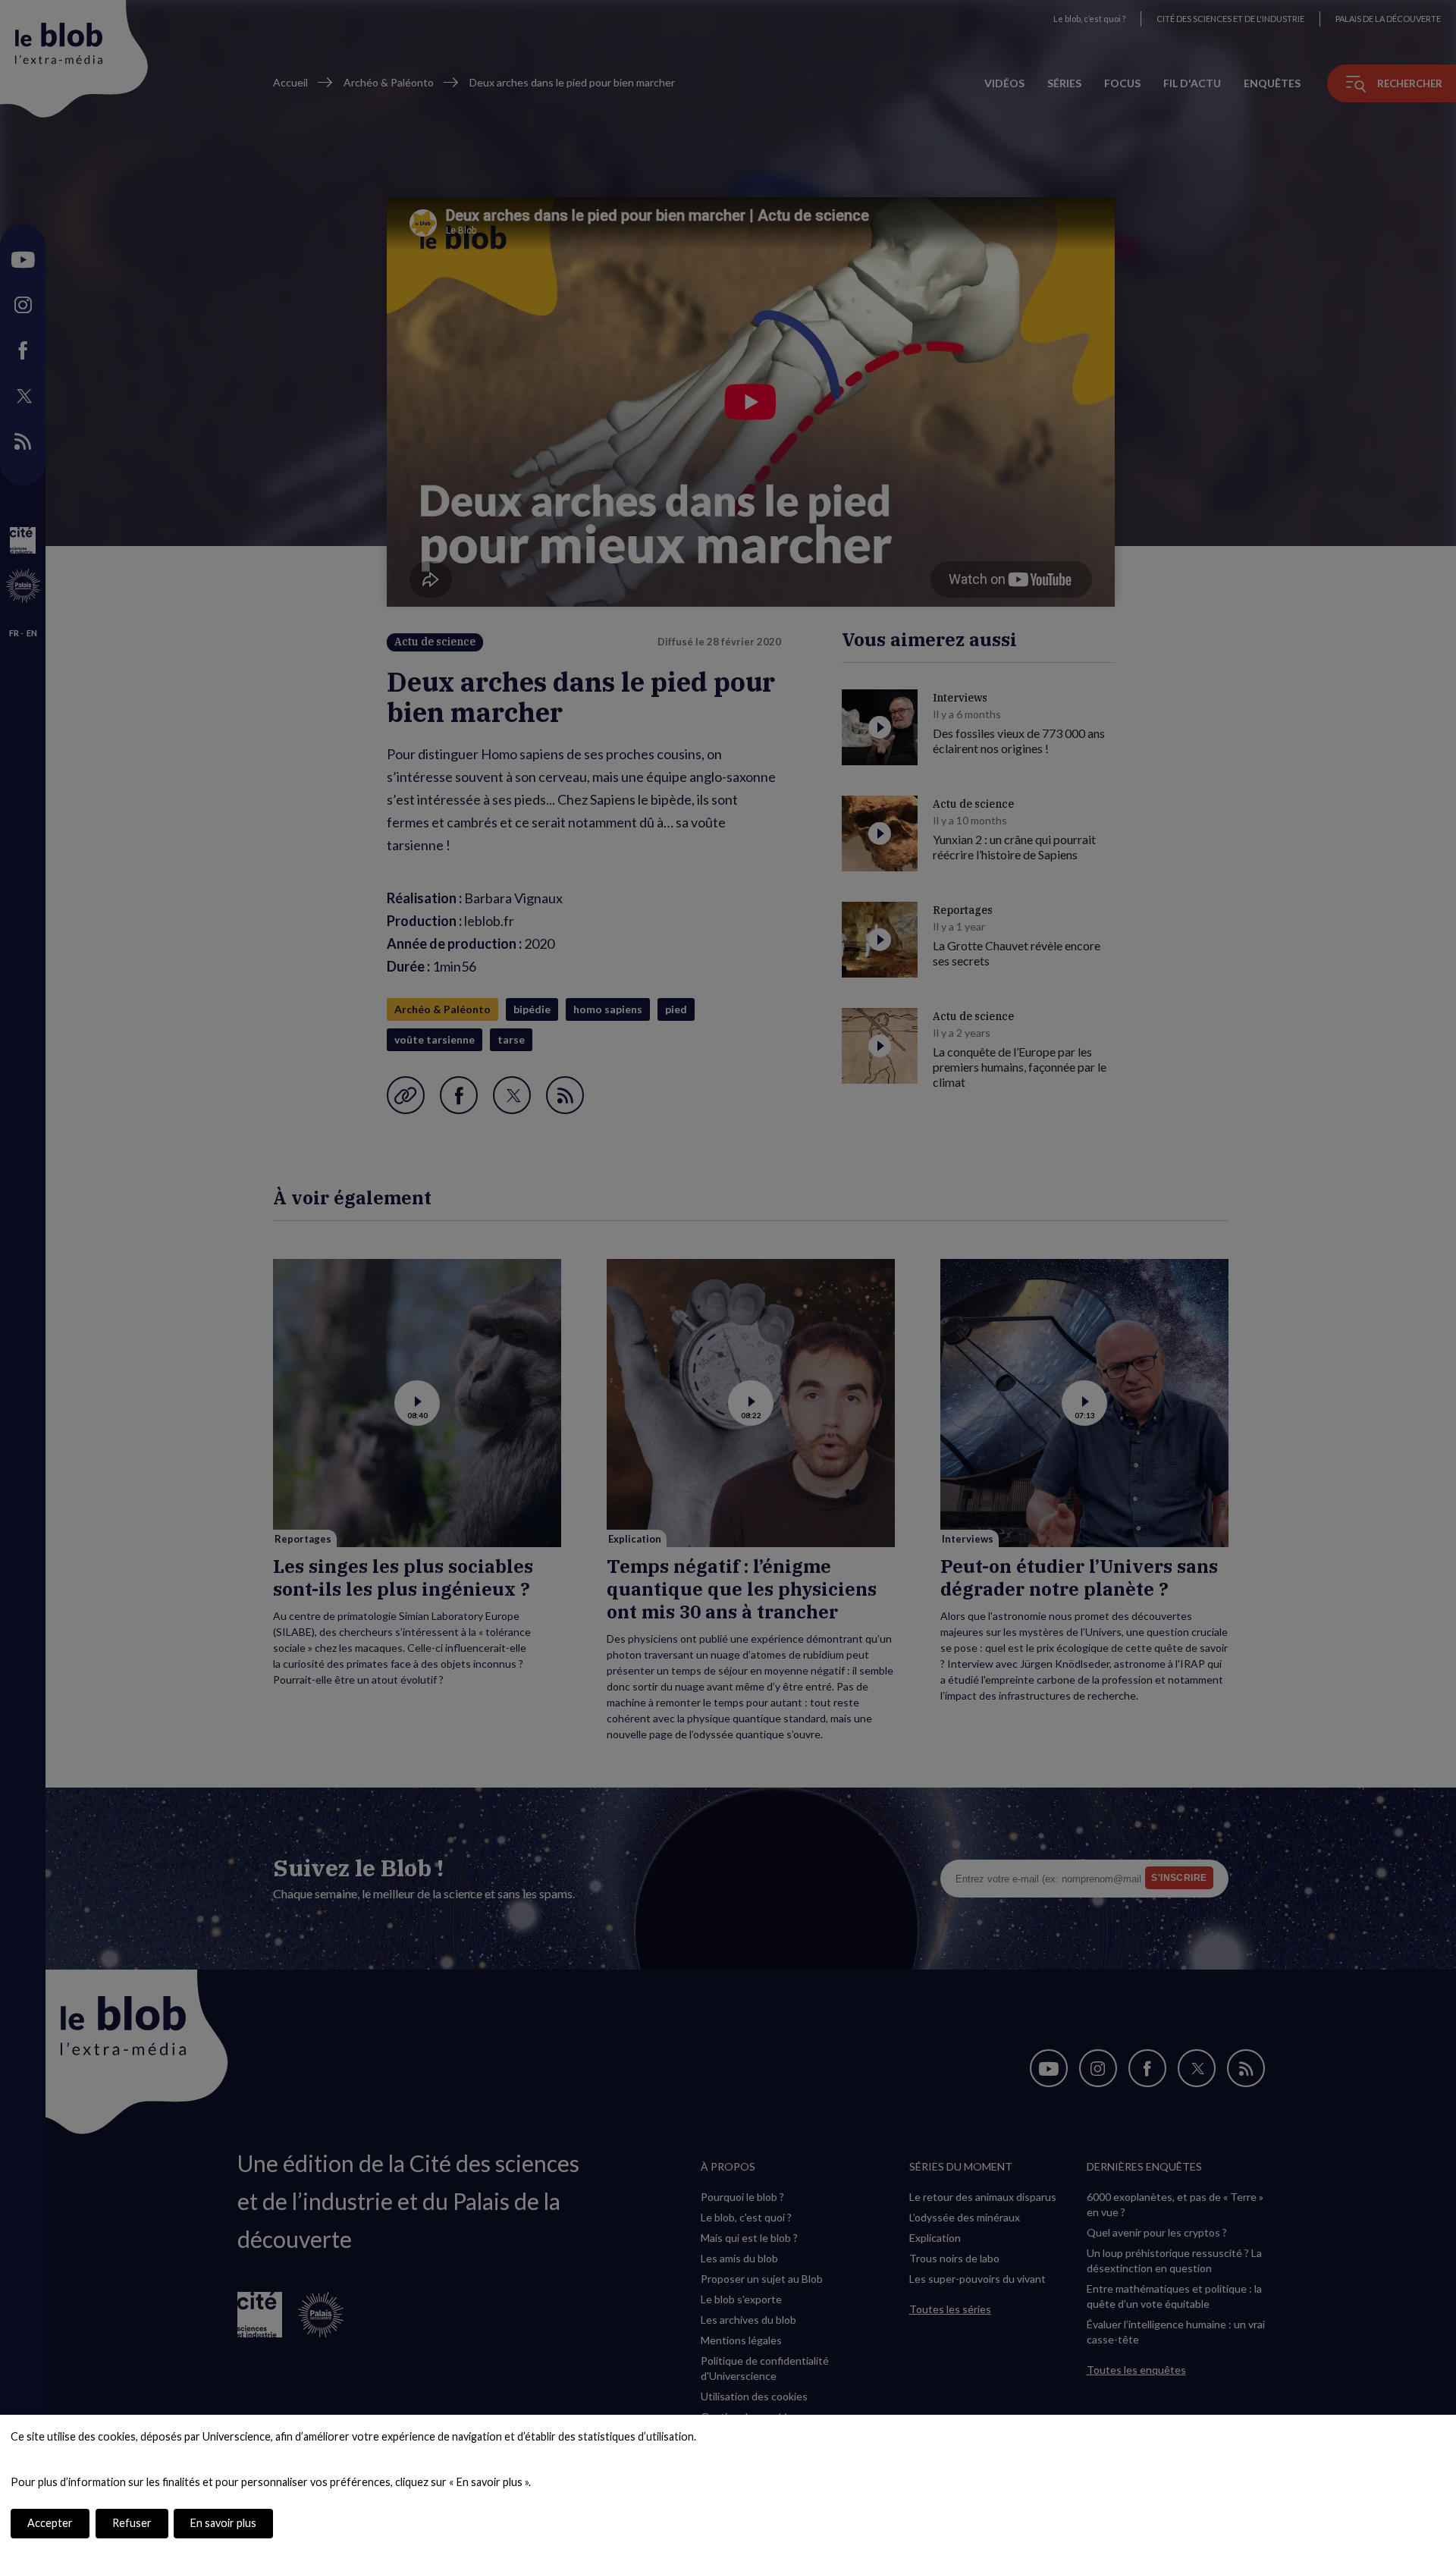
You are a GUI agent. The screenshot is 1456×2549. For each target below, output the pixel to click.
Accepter (50, 2523)
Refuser (132, 2523)
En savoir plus (223, 2523)
